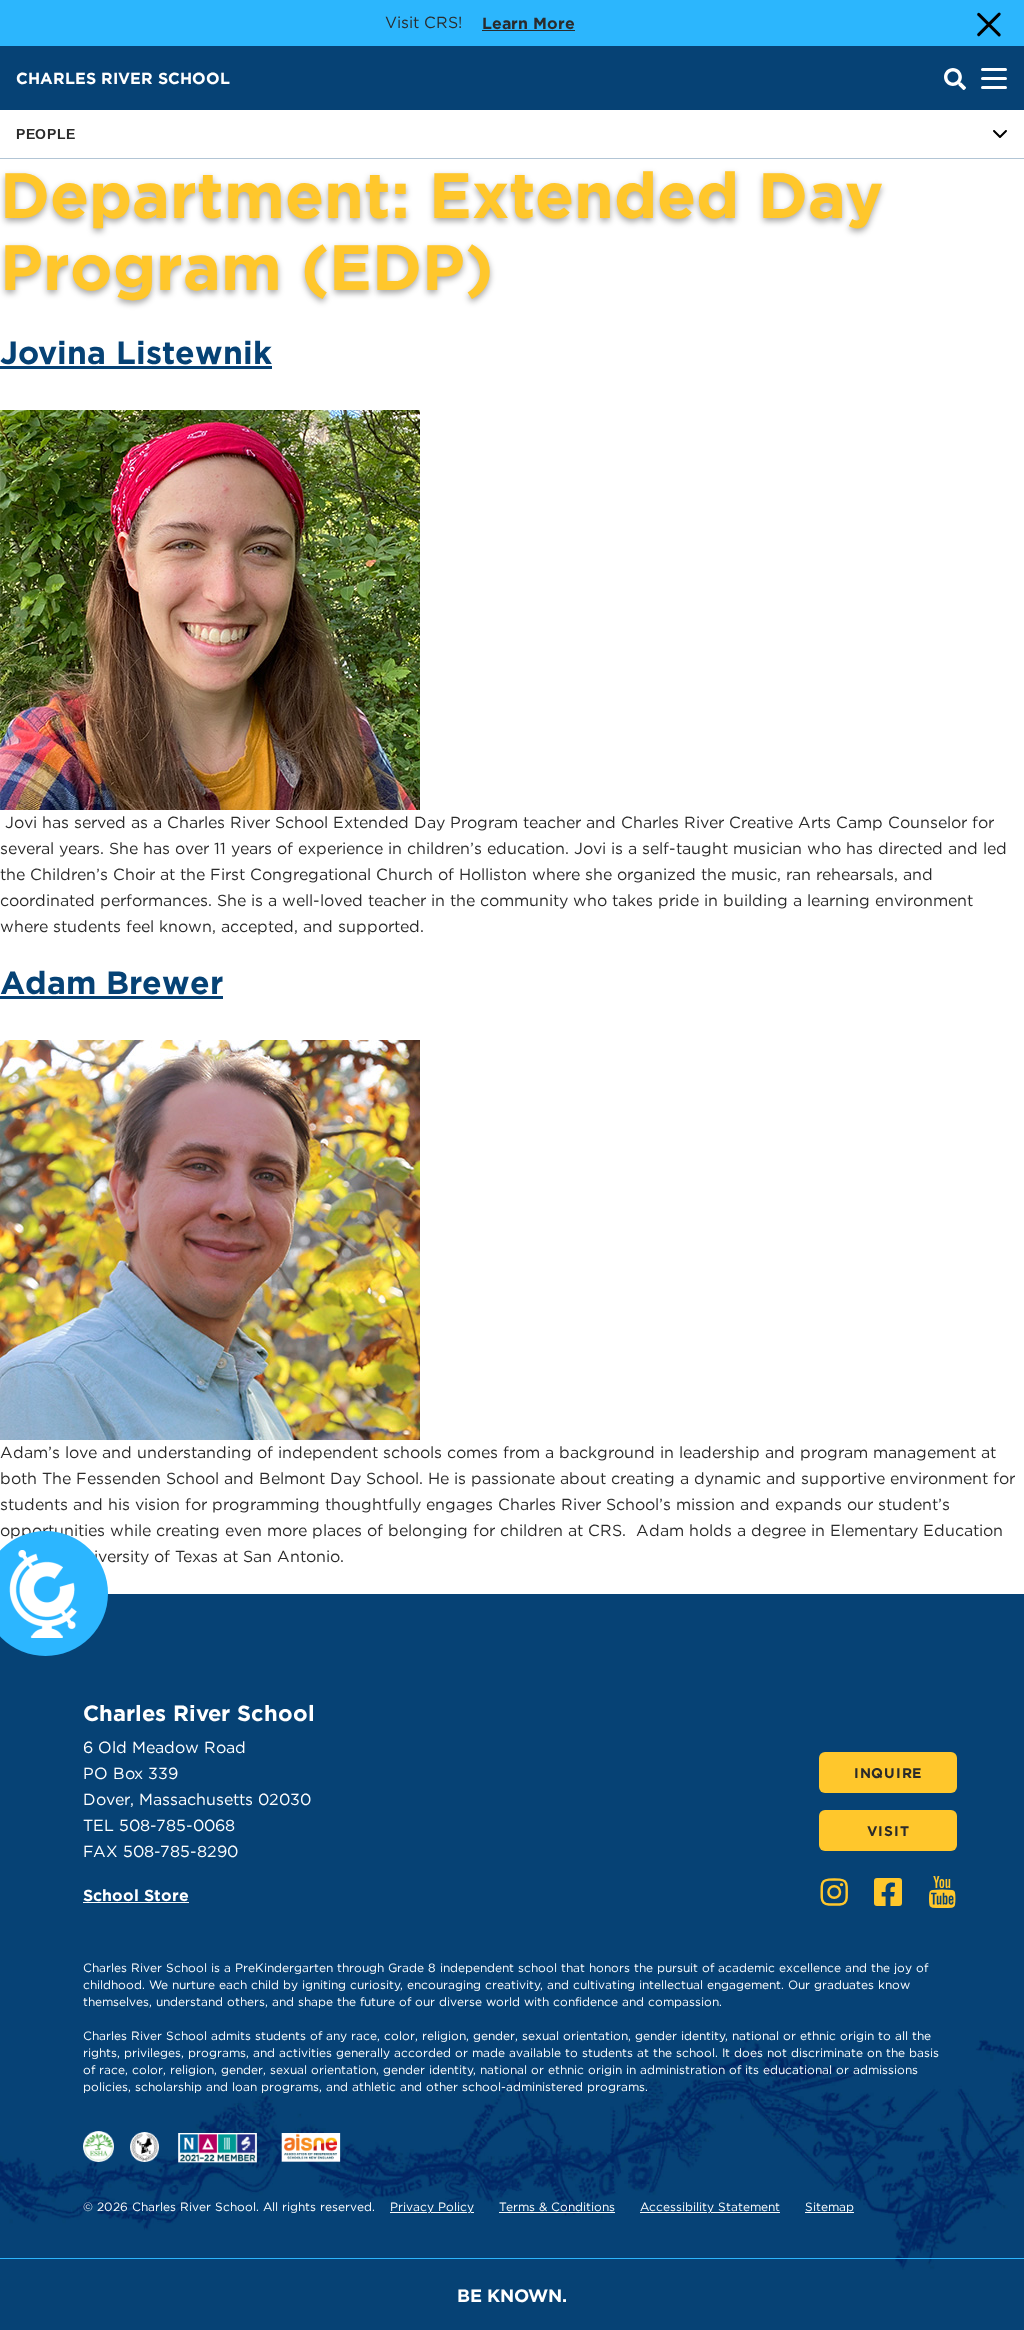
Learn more (528, 23)
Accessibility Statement (710, 2206)
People (46, 134)
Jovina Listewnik (136, 352)
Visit (888, 1831)
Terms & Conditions (557, 2206)
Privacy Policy (432, 2206)
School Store (136, 1895)
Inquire (888, 1773)
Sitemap (829, 2206)
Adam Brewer (111, 982)
